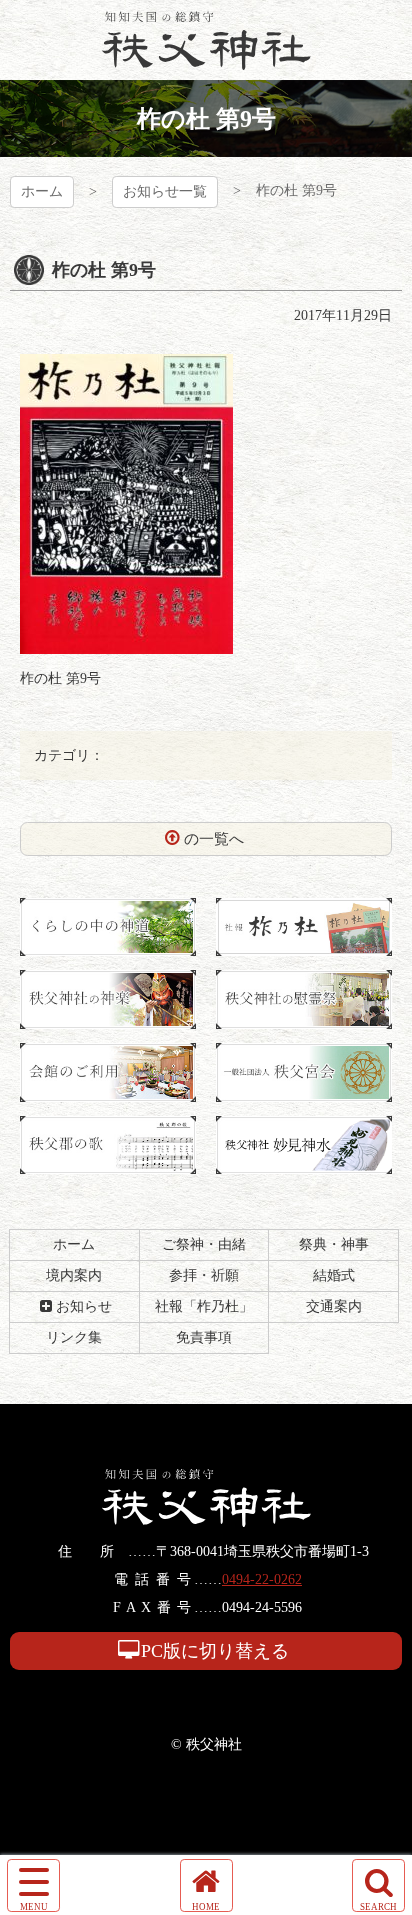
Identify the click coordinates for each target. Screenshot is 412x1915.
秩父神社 (206, 40)
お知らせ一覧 (165, 191)
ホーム (42, 191)
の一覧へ (214, 839)
